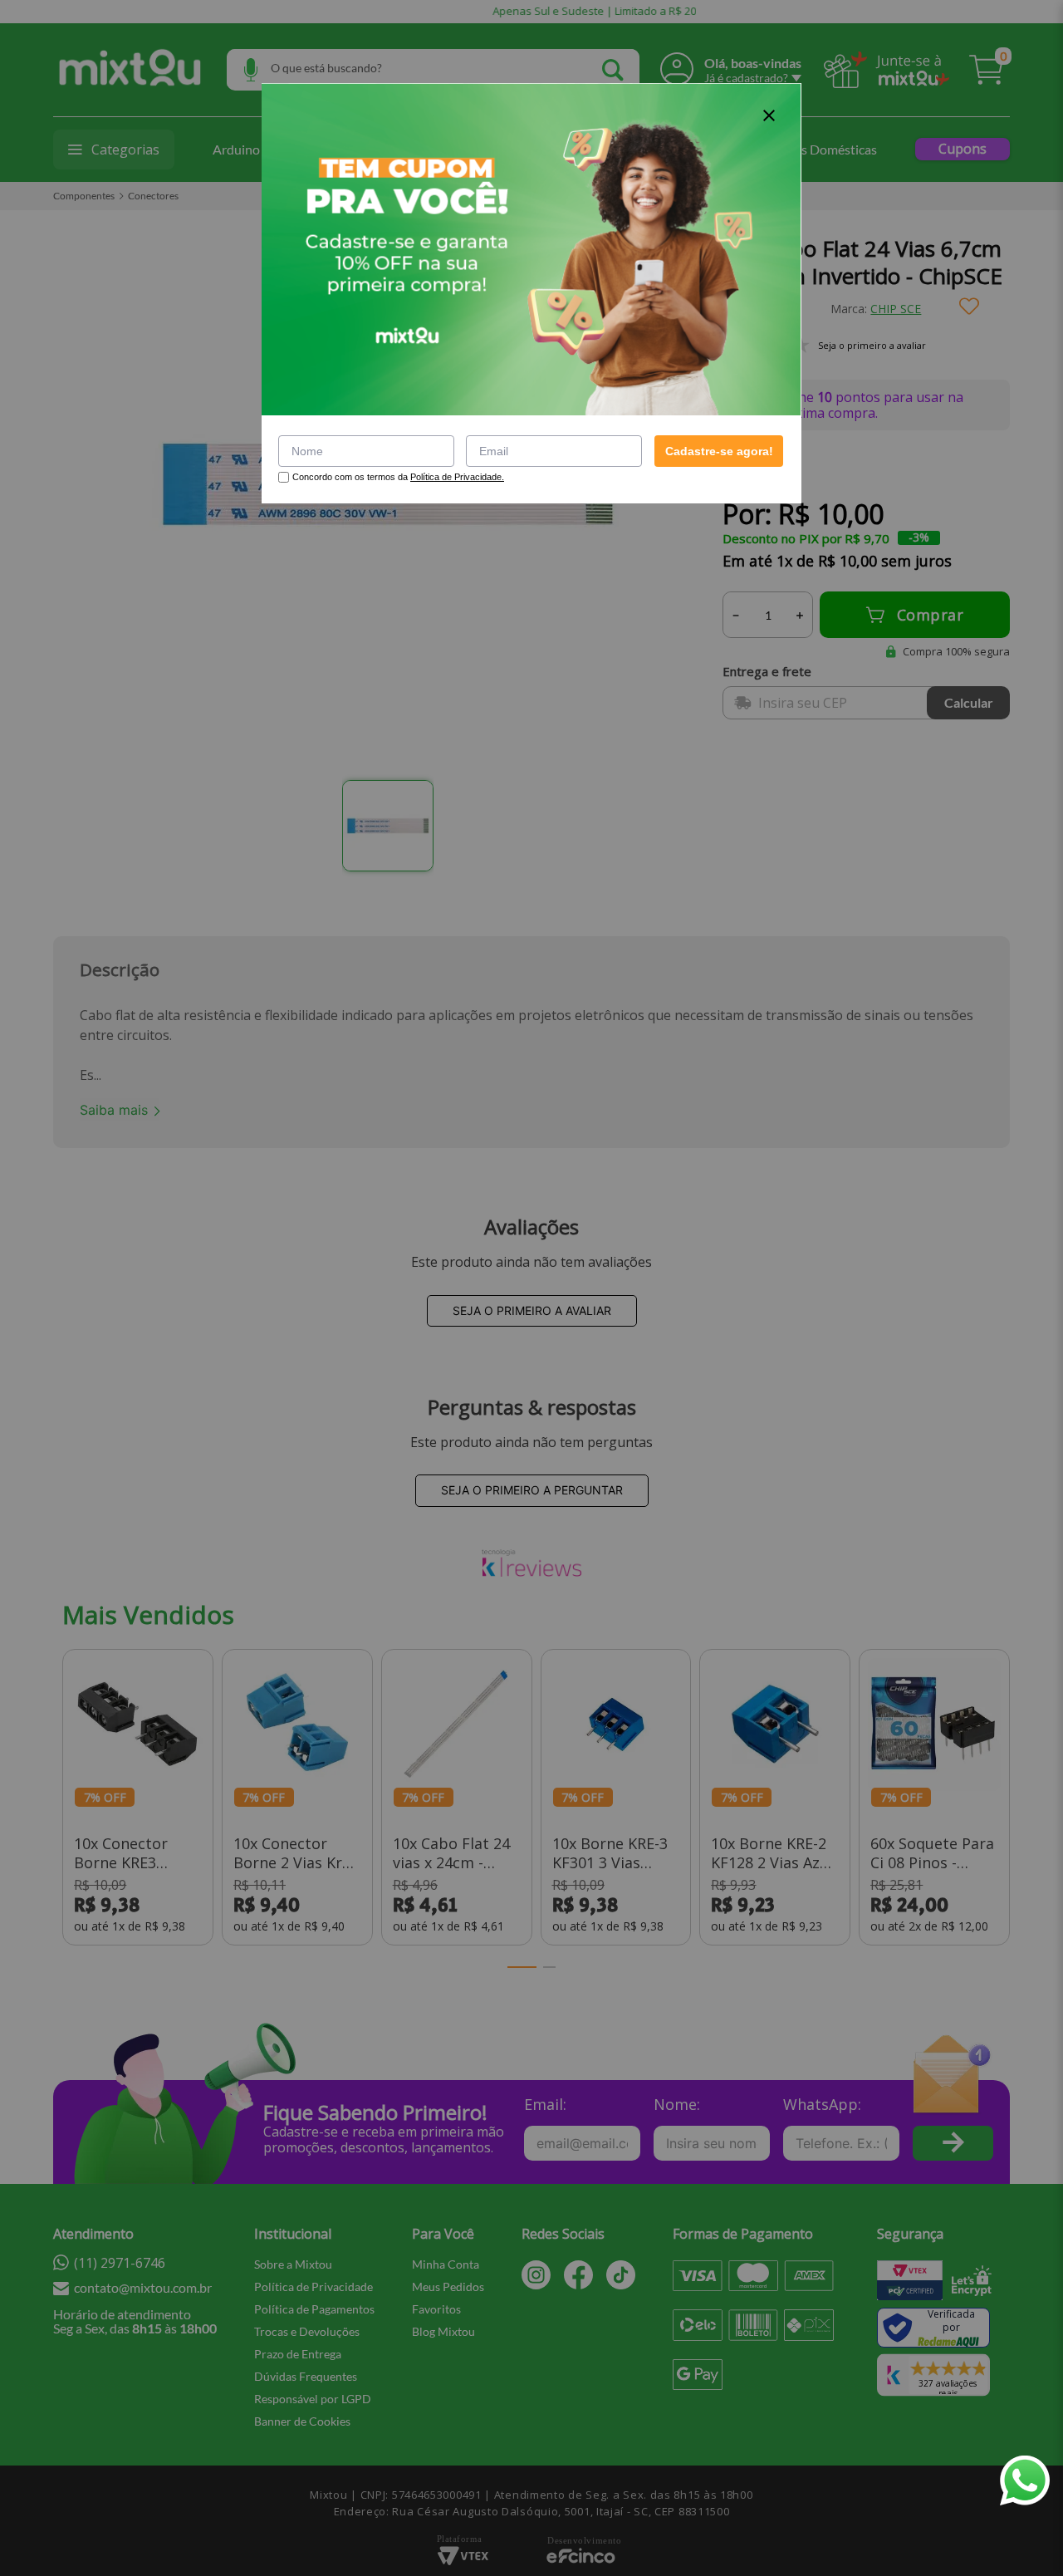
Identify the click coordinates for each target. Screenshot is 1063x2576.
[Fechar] (769, 115)
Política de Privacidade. (457, 477)
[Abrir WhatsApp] (1025, 2480)
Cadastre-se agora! (719, 451)
